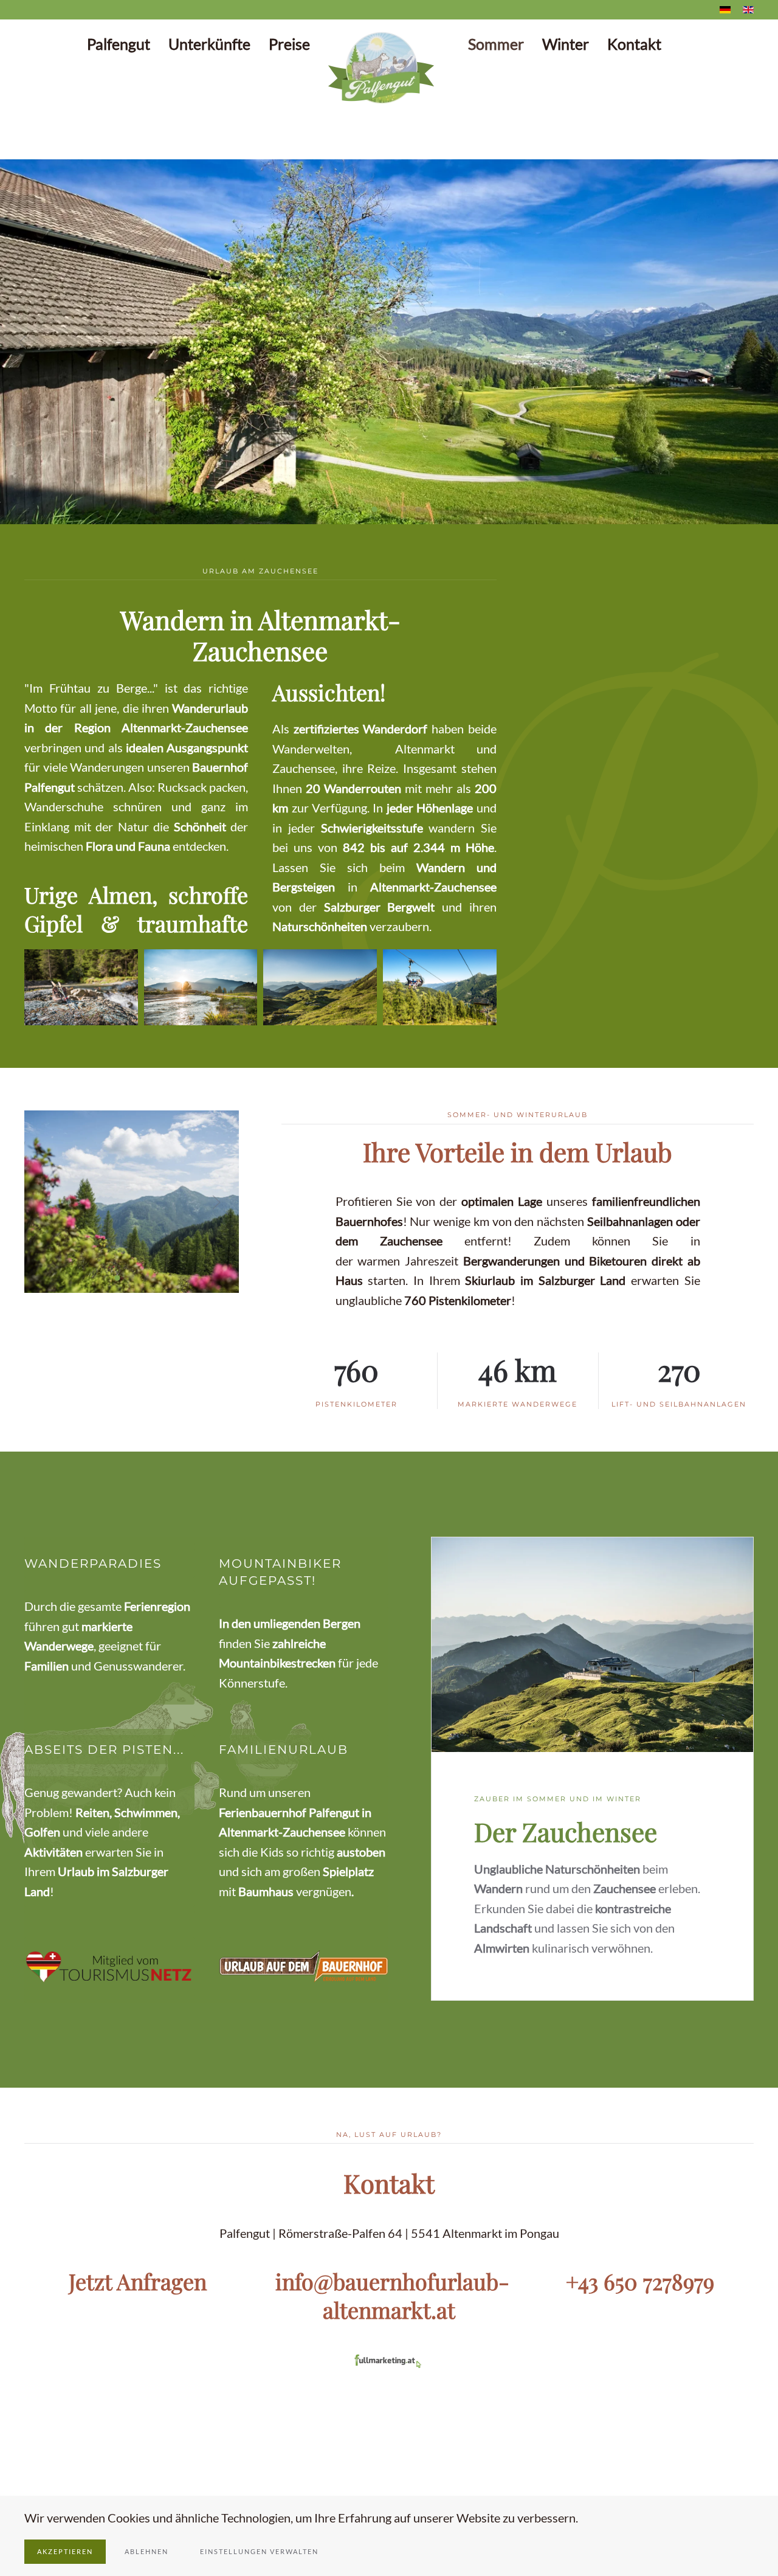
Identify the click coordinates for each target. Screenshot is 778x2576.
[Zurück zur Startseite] (389, 68)
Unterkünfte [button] (209, 44)
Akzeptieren (65, 2551)
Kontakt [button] (634, 44)
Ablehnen (146, 2551)
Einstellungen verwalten (259, 2551)
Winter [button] (566, 44)
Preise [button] (289, 44)
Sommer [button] (496, 44)
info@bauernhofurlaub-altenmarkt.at (392, 2295)
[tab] (360, 509)
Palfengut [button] (119, 44)
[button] (22, 342)
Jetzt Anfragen (138, 2281)
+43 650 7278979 (640, 2281)
